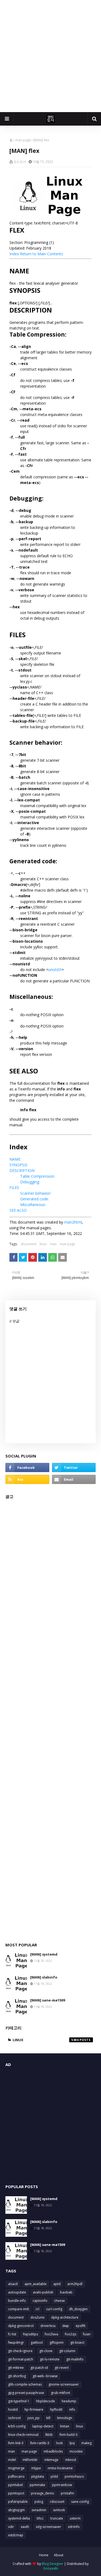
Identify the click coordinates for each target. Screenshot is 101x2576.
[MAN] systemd (44, 1954)
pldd (54, 2476)
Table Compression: (38, 1176)
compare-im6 (18, 2309)
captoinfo (40, 2301)
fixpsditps (30, 2334)
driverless (48, 2326)
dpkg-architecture (65, 2317)
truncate (57, 2518)
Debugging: (30, 1182)
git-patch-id (39, 2368)
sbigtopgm (16, 2510)
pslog (39, 2502)
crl (37, 2309)
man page (23, 140)
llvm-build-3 (69, 2435)
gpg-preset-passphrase (26, 2393)
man (53, 1244)
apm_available (36, 2284)
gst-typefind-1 (19, 2401)
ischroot (14, 2418)
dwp (66, 2326)
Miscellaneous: (33, 1205)
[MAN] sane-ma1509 (48, 2000)
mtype (36, 2468)
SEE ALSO (18, 1210)
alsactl (13, 2284)
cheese (60, 2301)
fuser (87, 2334)
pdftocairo (16, 2476)
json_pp (34, 2418)
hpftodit (56, 2409)
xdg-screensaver (48, 2527)
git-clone (46, 2351)
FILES (14, 1188)
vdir (11, 2527)
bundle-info (17, 2301)
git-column (67, 2351)
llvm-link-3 (16, 2443)
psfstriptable (18, 2502)
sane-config (80, 2502)
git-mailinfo (75, 2359)
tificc (40, 2518)
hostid (13, 2409)
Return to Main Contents (41, 254)
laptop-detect (43, 2426)
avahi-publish (43, 2292)
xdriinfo (74, 2527)
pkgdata (38, 2476)
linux (43, 1244)
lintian (65, 2426)
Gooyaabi (51, 2568)
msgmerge (16, 2468)
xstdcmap (16, 2535)
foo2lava (51, 2334)
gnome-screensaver (64, 2384)
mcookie (76, 2451)
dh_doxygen (78, 2309)
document (29, 1244)
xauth (25, 2527)
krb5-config (17, 2426)
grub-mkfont (60, 2393)
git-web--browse (45, 2376)
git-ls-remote (50, 2359)
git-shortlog (17, 2376)
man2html (73, 1222)
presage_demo (43, 2493)
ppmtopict (16, 2493)
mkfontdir (30, 2460)
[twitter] (74, 1467)
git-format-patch (21, 2359)
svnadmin (39, 2510)
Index (14, 254)
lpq (72, 2443)
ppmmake (37, 2485)
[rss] (27, 1479)
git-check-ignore (20, 2351)
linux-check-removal (23, 2435)
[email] (74, 1479)
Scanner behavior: (36, 1193)
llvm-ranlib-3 (40, 2443)
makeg (86, 2443)
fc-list (12, 2334)
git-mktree (16, 2368)
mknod (71, 2460)
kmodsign (65, 2418)
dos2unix (37, 2317)
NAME (15, 1159)
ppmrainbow (62, 2485)
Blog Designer (53, 2564)
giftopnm (57, 2342)
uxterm (75, 2518)
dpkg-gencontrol (21, 2326)
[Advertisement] (50, 56)
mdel (12, 2460)
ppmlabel (15, 2485)
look (59, 2443)
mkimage (51, 2460)
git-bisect (77, 2342)
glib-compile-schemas (25, 2384)
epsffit (81, 2326)
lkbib (49, 2435)
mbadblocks (53, 2451)
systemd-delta (19, 2518)
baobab (66, 2292)
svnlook (59, 2510)
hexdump (69, 2401)
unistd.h (55, 970)
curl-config (54, 2309)
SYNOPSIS (18, 1165)
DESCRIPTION (22, 1171)
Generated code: (35, 1199)
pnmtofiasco (74, 2476)
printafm (67, 2493)
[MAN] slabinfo (44, 1977)
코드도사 (20, 162)
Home (44, 2555)
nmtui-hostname (60, 2468)
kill (48, 2418)
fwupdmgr (16, 2342)
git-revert (62, 2368)
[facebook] (27, 1467)
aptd (57, 2284)
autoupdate (17, 2292)
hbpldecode (46, 2401)
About (59, 2555)
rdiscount (57, 2502)
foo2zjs (71, 2334)
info (72, 2409)
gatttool (37, 2342)
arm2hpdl (75, 2284)
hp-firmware (34, 2409)
